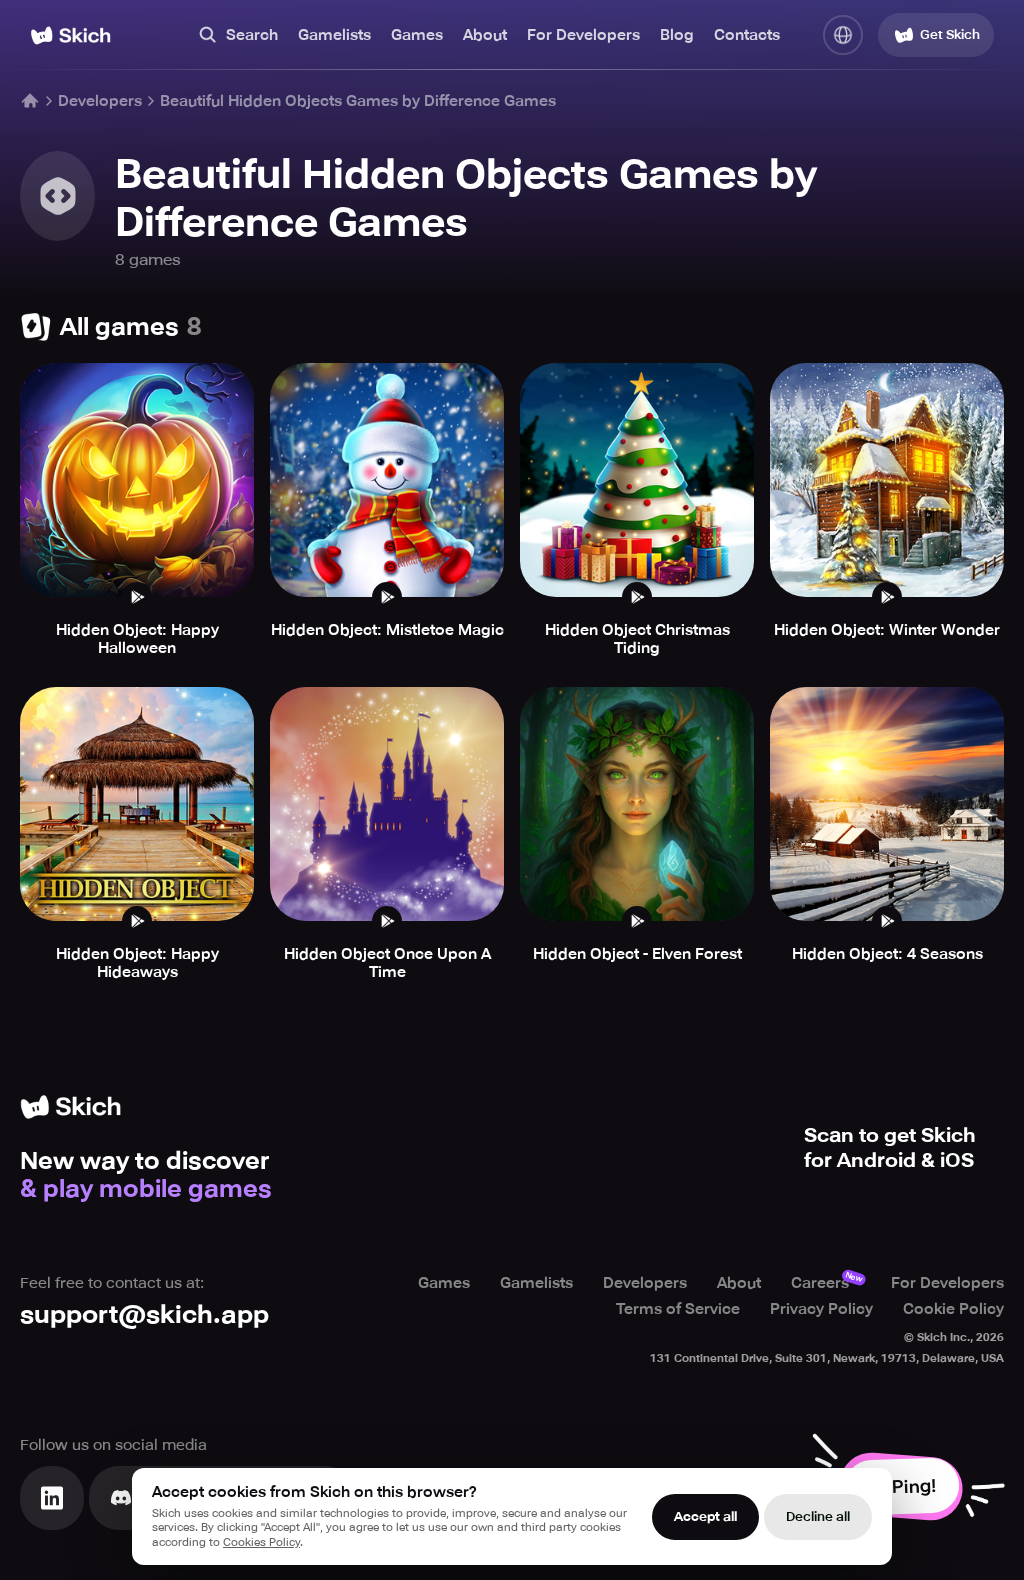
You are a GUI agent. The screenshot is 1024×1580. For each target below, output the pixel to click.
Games (417, 35)
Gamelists (334, 35)
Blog (677, 35)
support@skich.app (144, 1314)
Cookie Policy (953, 1309)
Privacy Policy (821, 1309)
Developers (100, 101)
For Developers (583, 35)
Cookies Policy (261, 1542)
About (485, 35)
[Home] (70, 35)
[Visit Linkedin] (52, 1498)
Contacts (747, 35)
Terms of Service (678, 1309)
